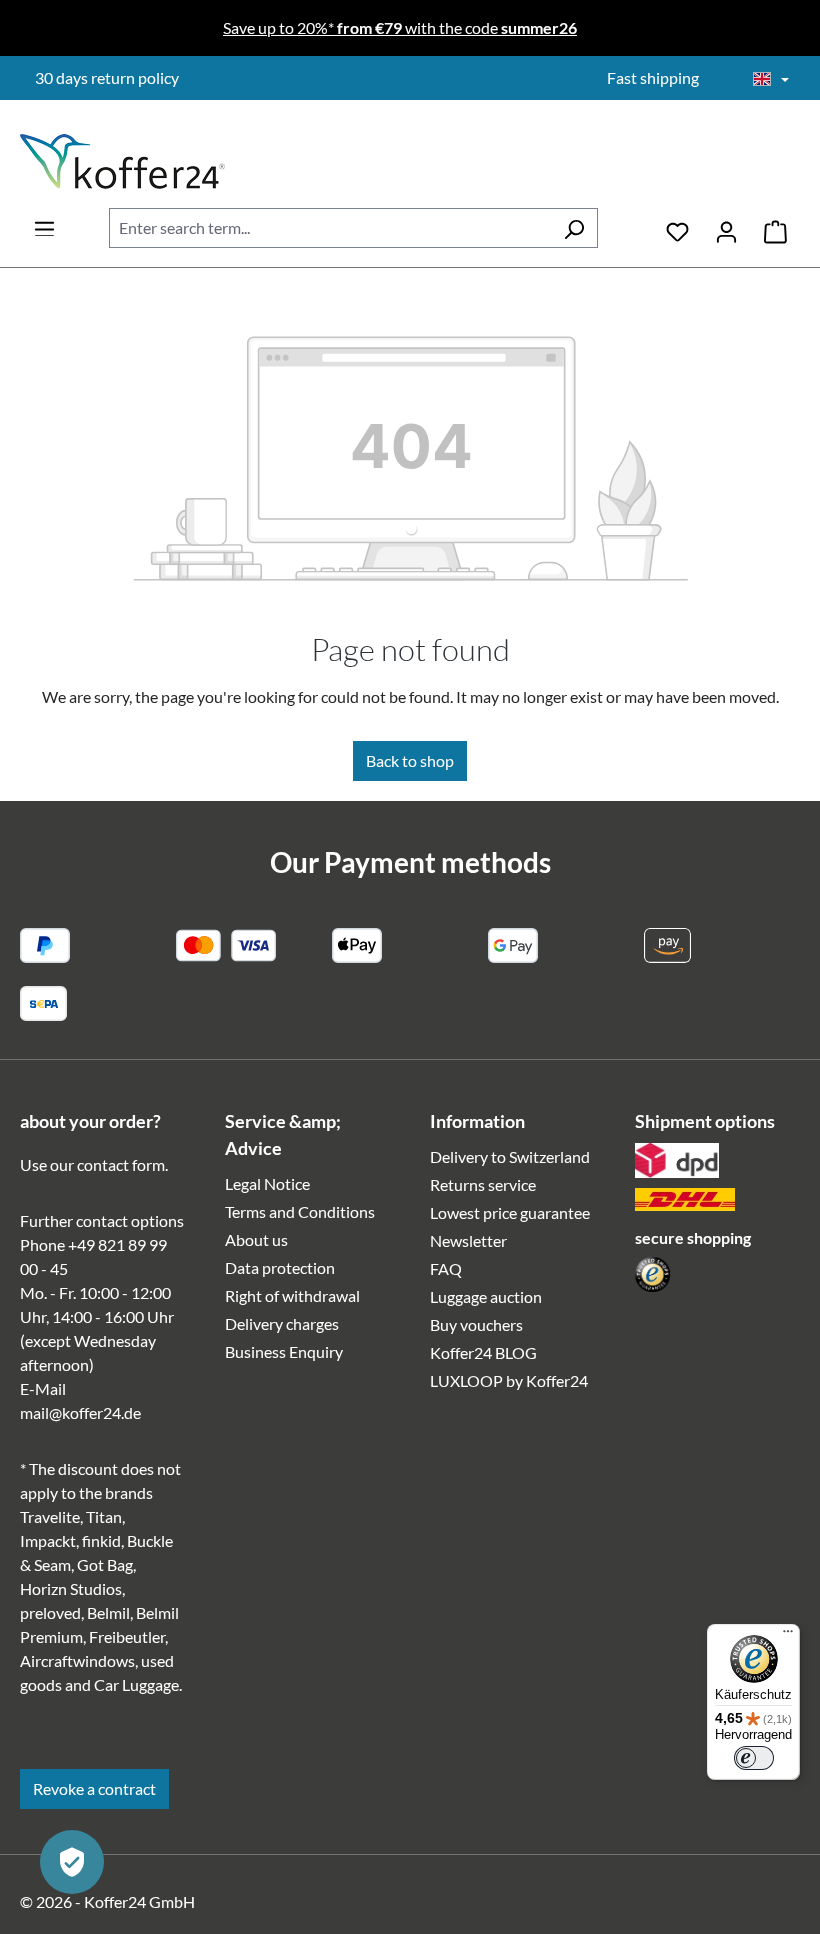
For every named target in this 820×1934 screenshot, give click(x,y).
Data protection (280, 1267)
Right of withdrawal (292, 1295)
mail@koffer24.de (80, 1412)
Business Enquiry (284, 1351)
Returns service (483, 1184)
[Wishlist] (677, 228)
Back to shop (410, 760)
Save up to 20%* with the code (400, 27)
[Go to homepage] (122, 161)
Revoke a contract (94, 1788)
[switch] (754, 1758)
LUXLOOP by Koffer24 (509, 1380)
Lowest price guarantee (510, 1212)
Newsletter (468, 1240)
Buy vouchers (476, 1324)
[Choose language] (771, 80)
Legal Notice (267, 1183)
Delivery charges (282, 1323)
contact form (121, 1164)
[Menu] (44, 222)
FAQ (446, 1268)
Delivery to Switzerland (510, 1156)
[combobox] (330, 228)
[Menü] (788, 1636)
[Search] (574, 228)
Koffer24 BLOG (483, 1352)
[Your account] (726, 228)
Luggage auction (486, 1296)
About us (256, 1239)
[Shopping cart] (775, 228)
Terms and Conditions (300, 1211)
